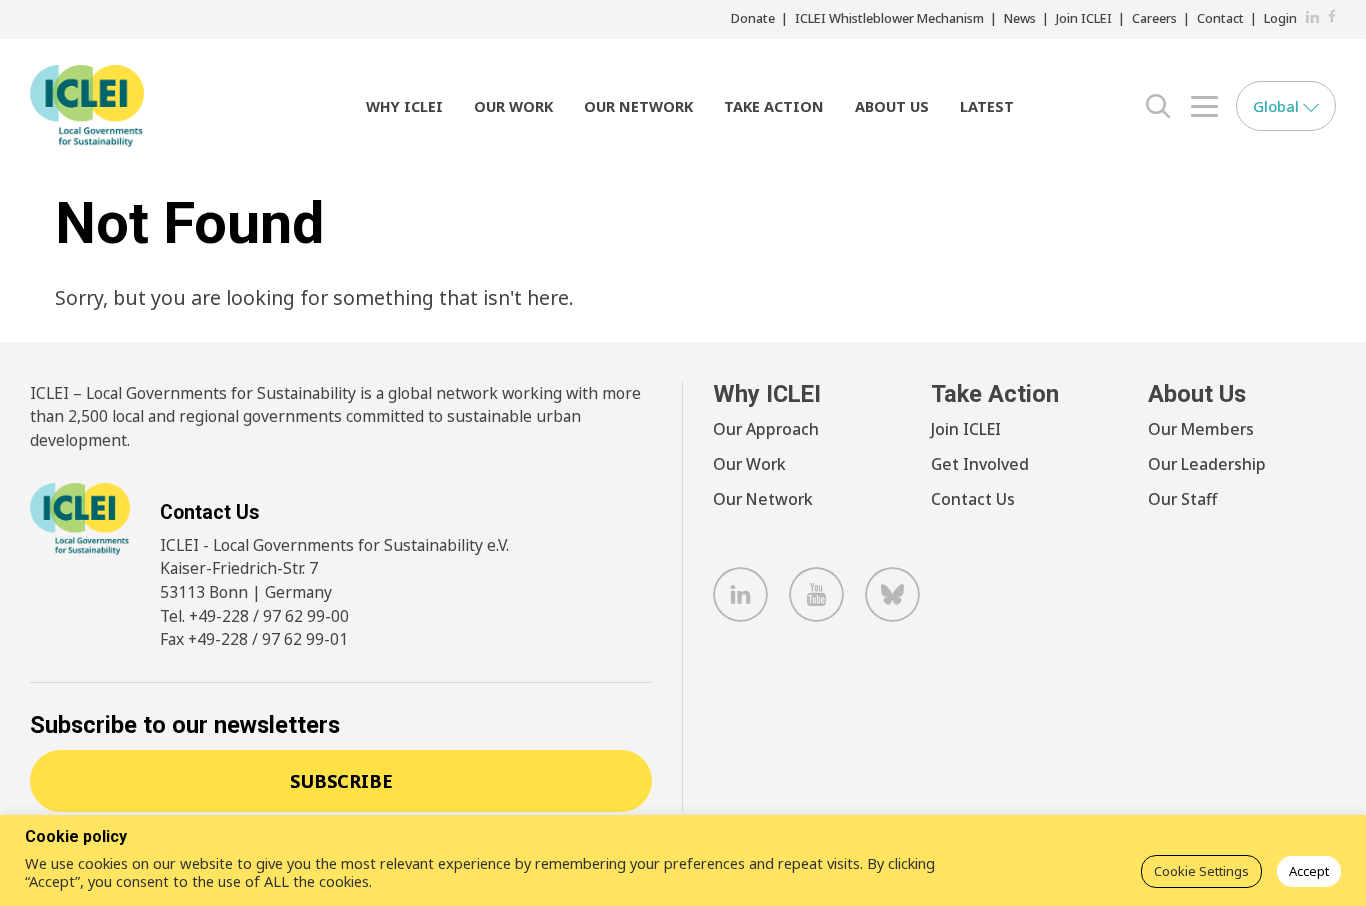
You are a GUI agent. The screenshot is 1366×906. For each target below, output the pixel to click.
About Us (892, 106)
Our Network (638, 106)
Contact (1220, 18)
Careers (1154, 18)
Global (1278, 106)
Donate (753, 18)
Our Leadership (1207, 464)
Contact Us (973, 499)
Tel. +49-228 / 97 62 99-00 (254, 616)
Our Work (513, 106)
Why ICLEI (404, 106)
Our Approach (766, 429)
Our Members (1201, 429)
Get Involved (980, 464)
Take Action (774, 106)
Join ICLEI (1084, 18)
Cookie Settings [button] (1201, 871)
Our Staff (1182, 499)
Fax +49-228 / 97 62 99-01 (254, 639)
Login (1280, 18)
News (1020, 18)
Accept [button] (1309, 871)
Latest (987, 106)
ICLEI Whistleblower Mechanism (889, 18)
